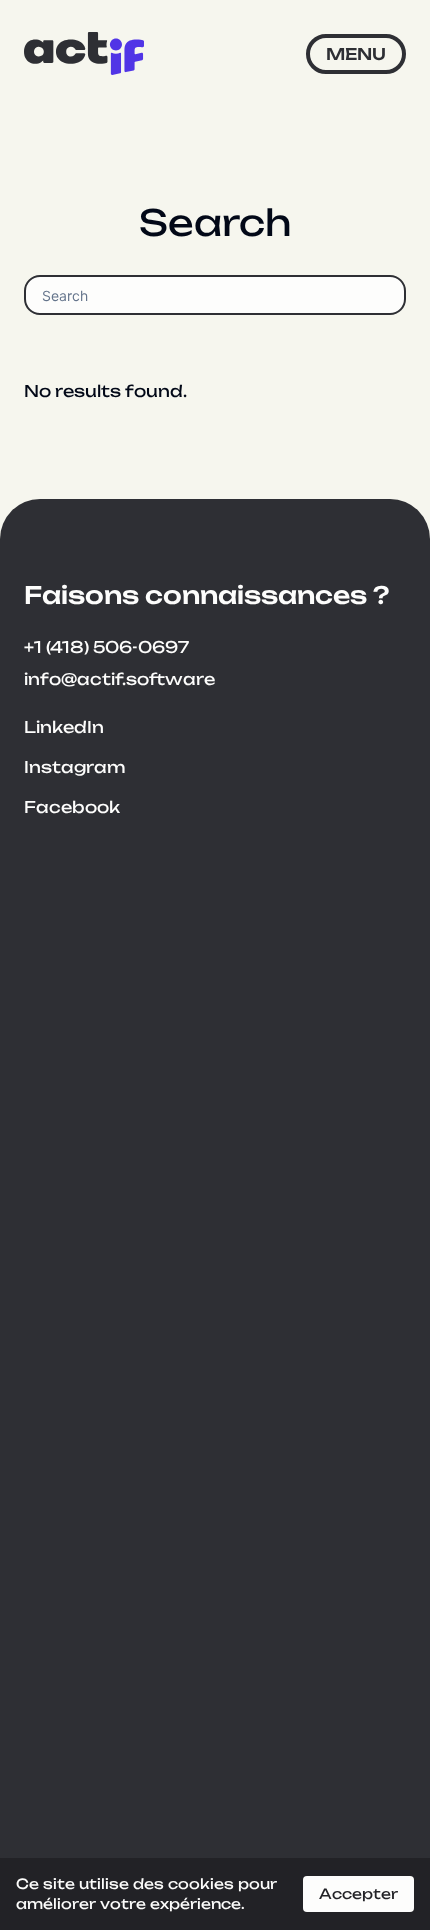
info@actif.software (119, 679)
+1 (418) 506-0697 (106, 647)
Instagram (74, 767)
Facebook (72, 807)
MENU (356, 54)
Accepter (358, 1893)
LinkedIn (64, 727)
